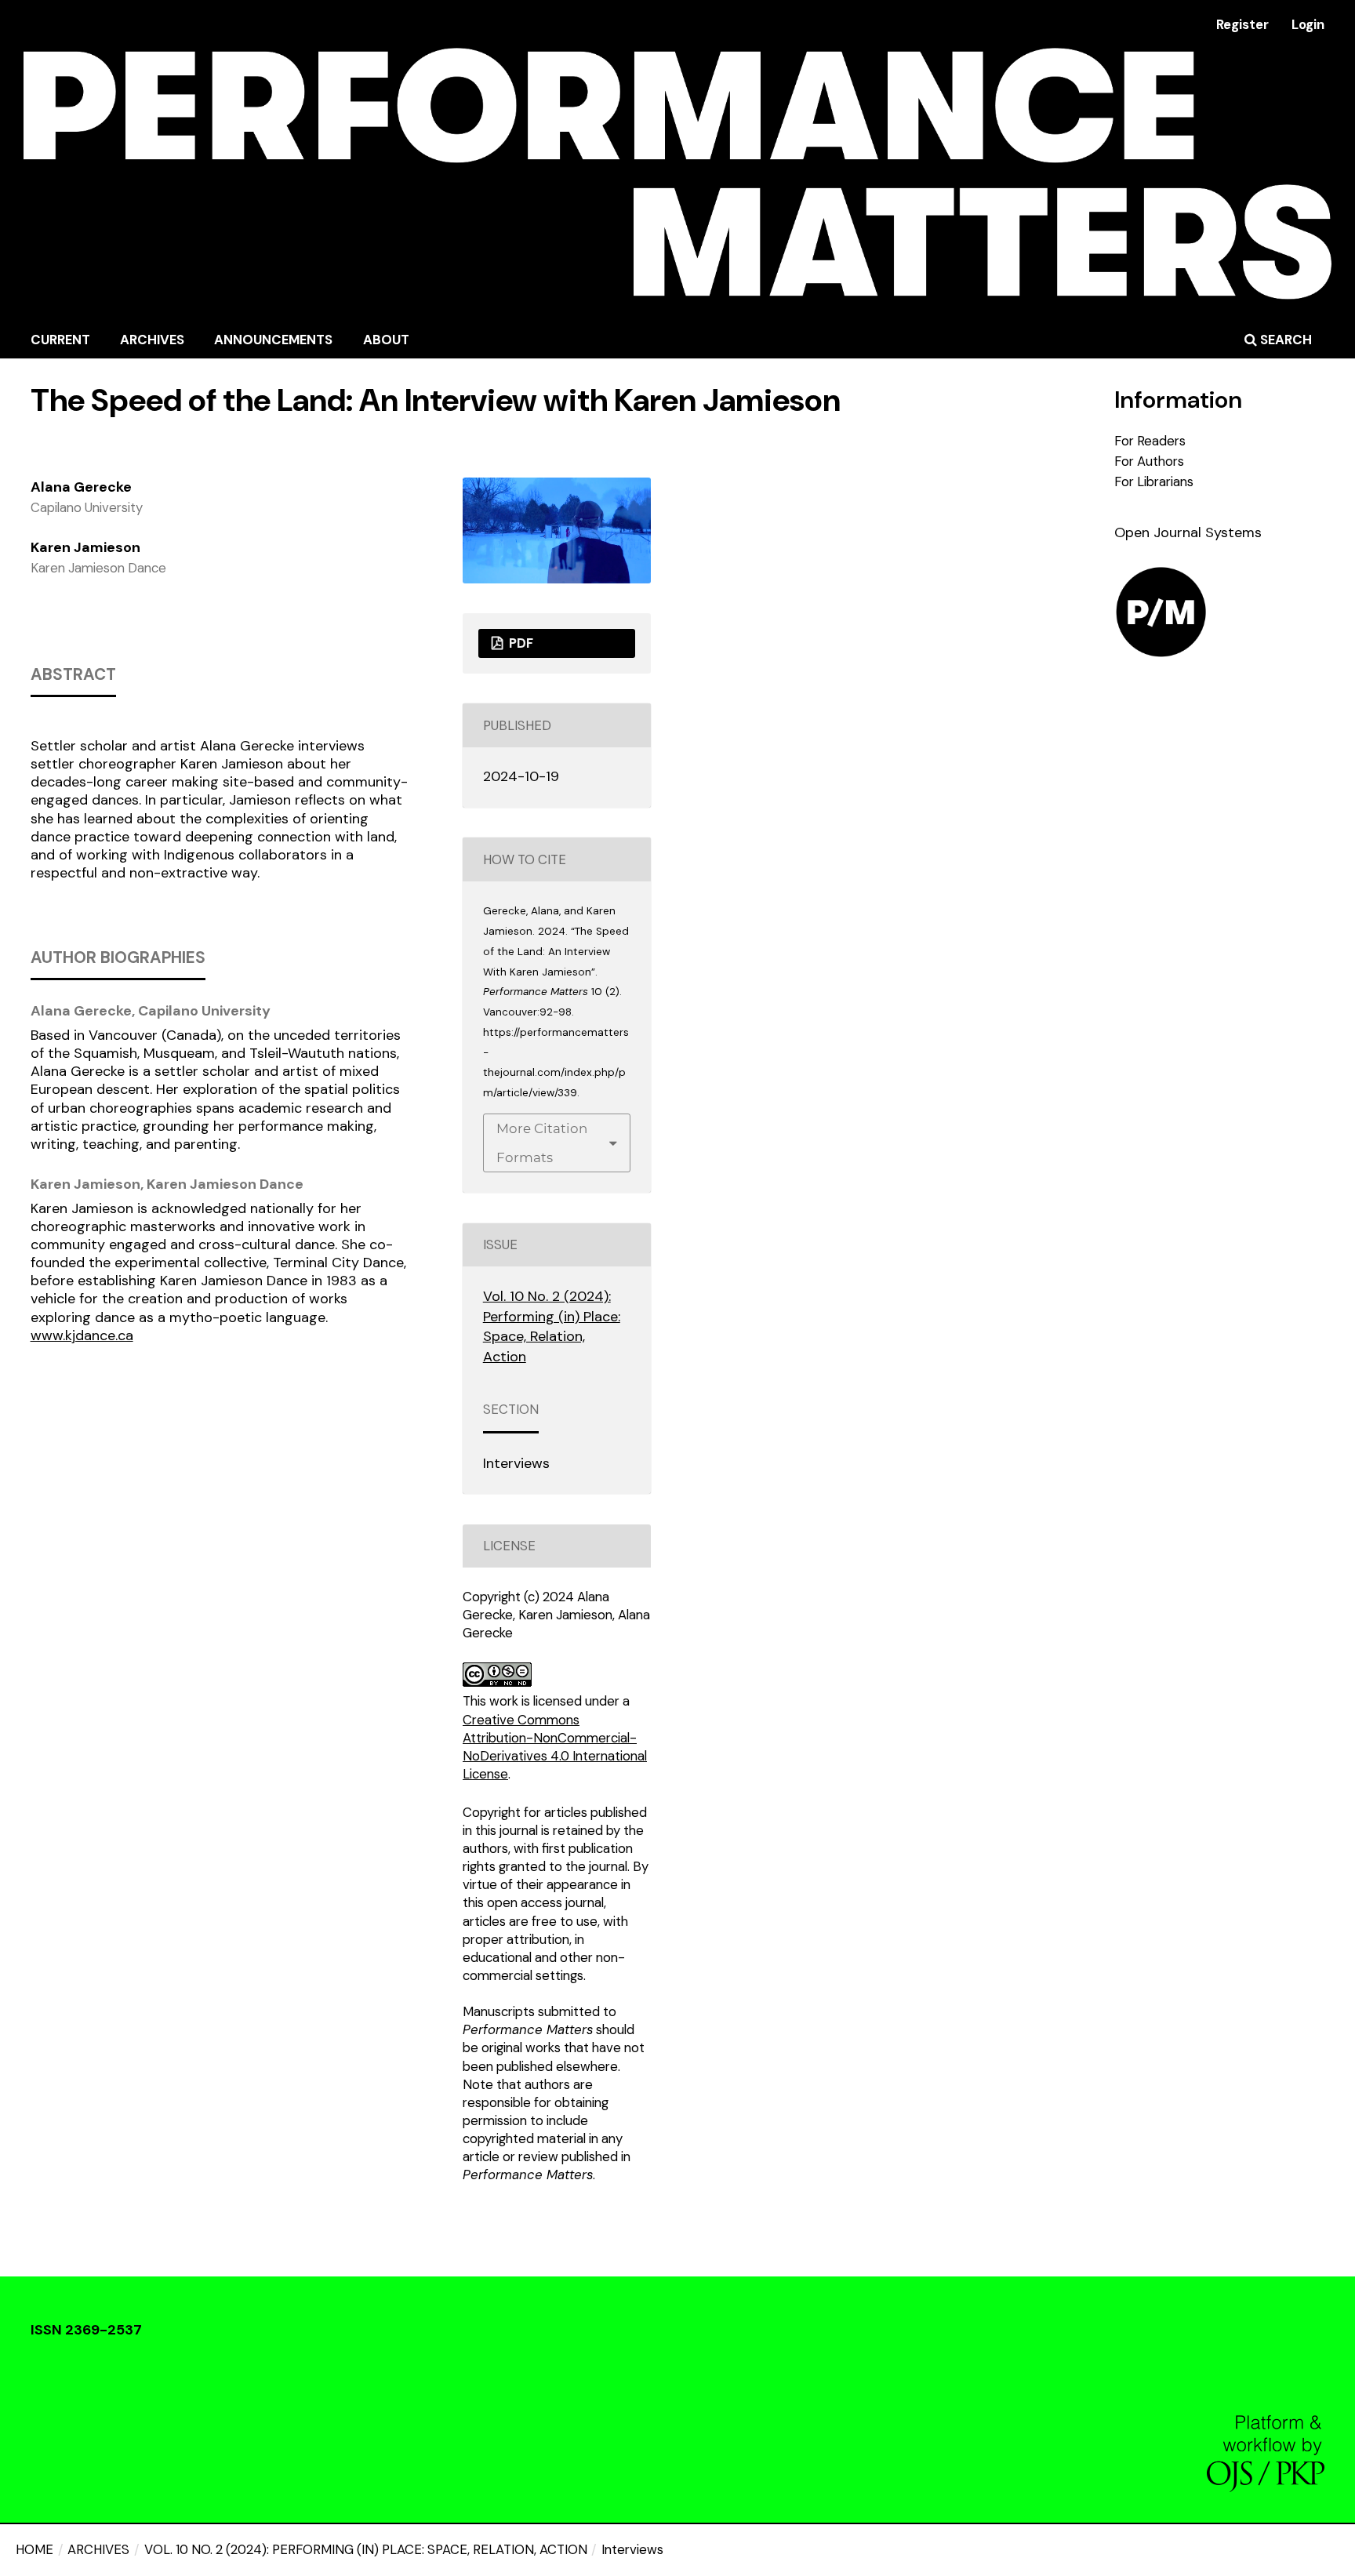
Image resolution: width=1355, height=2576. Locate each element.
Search (1284, 340)
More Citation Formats (542, 1143)
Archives (152, 340)
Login (1308, 24)
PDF (519, 643)
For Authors (1149, 461)
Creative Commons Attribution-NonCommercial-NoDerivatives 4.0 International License (555, 1747)
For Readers (1150, 441)
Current (60, 340)
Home (35, 2549)
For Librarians (1154, 481)
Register (1242, 24)
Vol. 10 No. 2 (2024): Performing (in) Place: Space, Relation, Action (366, 2549)
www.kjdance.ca (82, 1335)
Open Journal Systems (1188, 532)
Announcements (273, 340)
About (386, 340)
